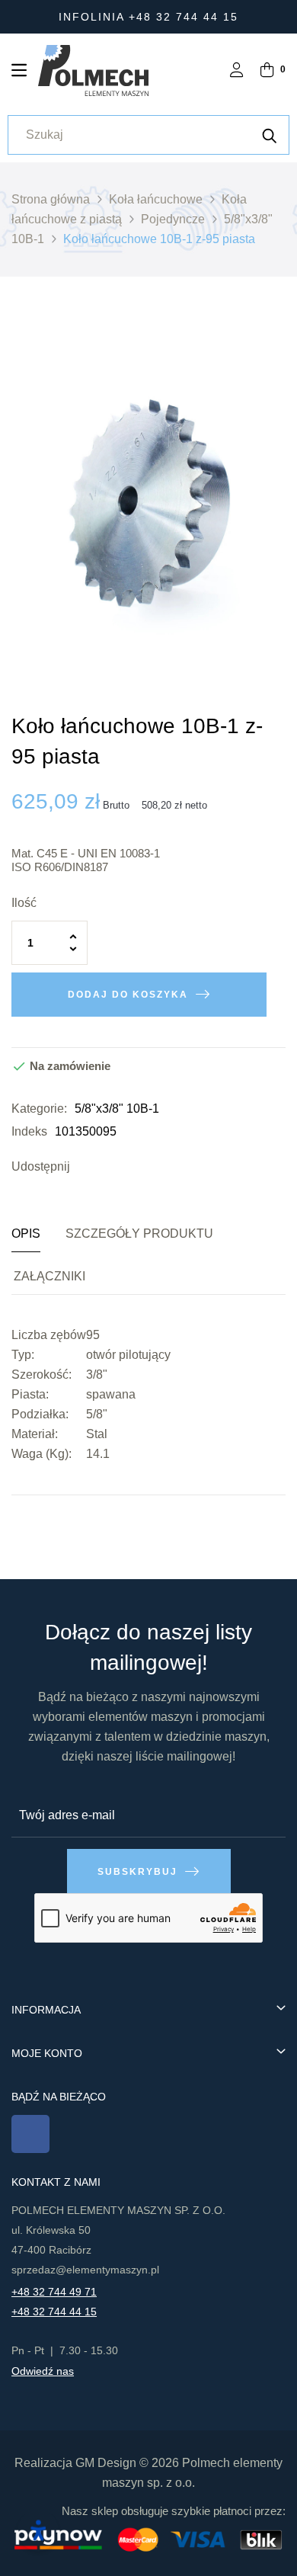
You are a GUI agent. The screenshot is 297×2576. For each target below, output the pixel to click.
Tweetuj (108, 1167)
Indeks (29, 1131)
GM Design (106, 2463)
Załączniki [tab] (49, 1276)
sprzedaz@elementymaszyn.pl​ (85, 2270)
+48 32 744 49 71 (54, 2292)
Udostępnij (85, 1167)
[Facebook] (30, 2134)
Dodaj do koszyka (128, 995)
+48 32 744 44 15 (54, 2312)
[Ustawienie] (237, 71)
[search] (270, 135)
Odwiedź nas (43, 2371)
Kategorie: (39, 1109)
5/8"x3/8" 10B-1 (117, 1109)
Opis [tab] (26, 1234)
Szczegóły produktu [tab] (139, 1234)
